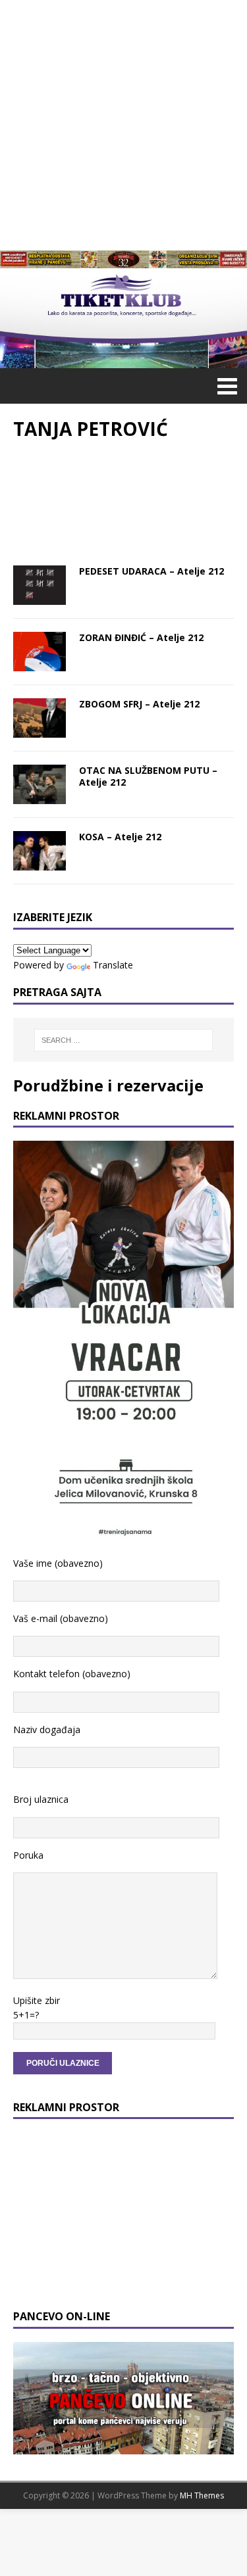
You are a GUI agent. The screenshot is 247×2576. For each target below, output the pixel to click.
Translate (113, 965)
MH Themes (202, 2495)
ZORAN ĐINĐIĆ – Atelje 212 (141, 637)
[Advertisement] (123, 123)
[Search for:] (124, 1040)
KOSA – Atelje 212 (120, 837)
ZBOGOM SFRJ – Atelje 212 (139, 704)
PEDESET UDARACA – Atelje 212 (151, 571)
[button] (225, 385)
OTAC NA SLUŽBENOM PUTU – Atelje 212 (148, 776)
